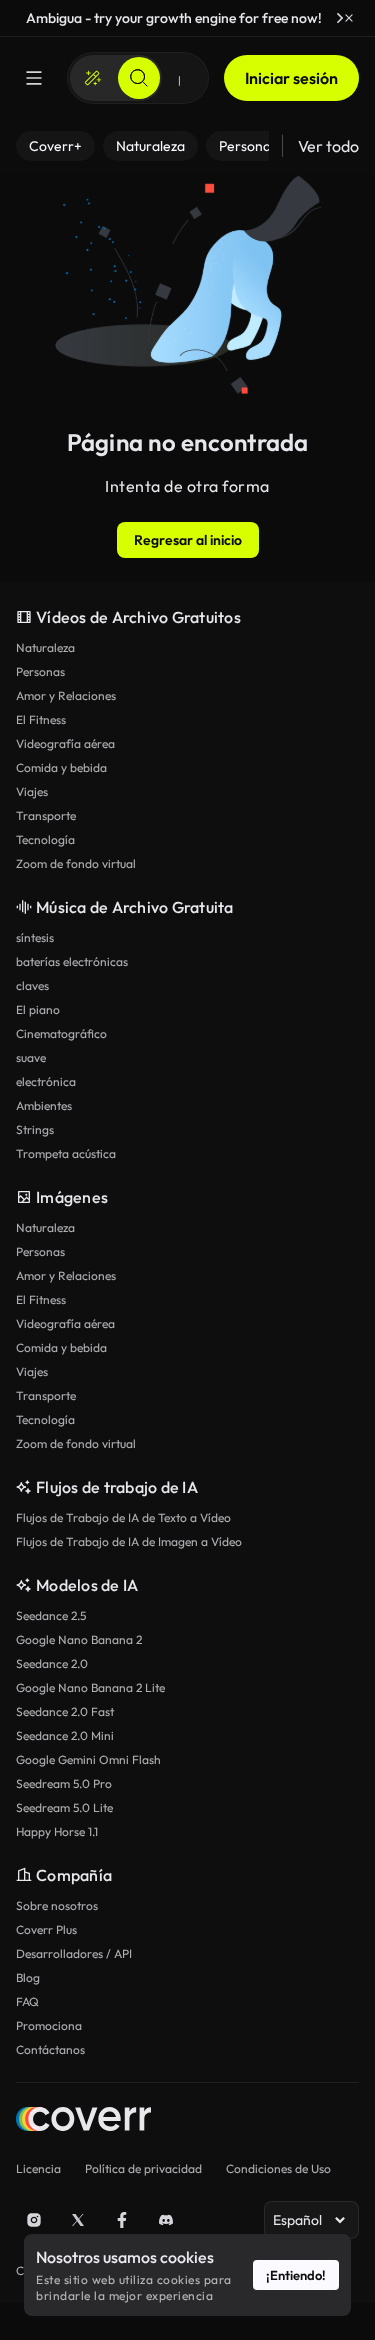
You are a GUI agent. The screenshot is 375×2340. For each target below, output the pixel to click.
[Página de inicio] (83, 2121)
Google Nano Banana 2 (79, 1639)
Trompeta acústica (66, 1153)
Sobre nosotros (57, 1905)
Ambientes (44, 1105)
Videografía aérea (65, 743)
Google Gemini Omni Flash (88, 1759)
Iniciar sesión (291, 78)
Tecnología (45, 839)
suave (31, 1057)
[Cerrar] (349, 18)
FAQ (27, 2001)
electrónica (46, 1081)
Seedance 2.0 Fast (65, 1711)
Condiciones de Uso (278, 2168)
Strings (35, 1129)
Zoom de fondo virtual (76, 863)
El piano (38, 1009)
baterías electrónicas (72, 961)
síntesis (35, 937)
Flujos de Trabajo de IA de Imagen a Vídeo (129, 1541)
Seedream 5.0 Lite (64, 1807)
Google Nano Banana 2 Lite (90, 1687)
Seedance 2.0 (52, 1663)
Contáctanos (50, 2049)
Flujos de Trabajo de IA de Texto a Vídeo (123, 1517)
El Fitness (41, 719)
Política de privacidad (143, 2168)
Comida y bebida (61, 767)
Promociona (49, 2025)
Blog (28, 1977)
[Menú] (34, 78)
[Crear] (93, 78)
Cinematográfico (61, 1033)
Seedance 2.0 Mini (65, 1735)
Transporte (46, 815)
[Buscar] (139, 78)
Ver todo (328, 146)
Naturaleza (45, 647)
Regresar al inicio (188, 540)
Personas (40, 671)
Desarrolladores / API (74, 1953)
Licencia (38, 2168)
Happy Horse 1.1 (57, 1831)
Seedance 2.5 (51, 1615)
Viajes (32, 791)
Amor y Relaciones (66, 695)
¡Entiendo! (296, 2275)
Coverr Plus (46, 1929)
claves (32, 985)
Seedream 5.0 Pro (64, 1783)
